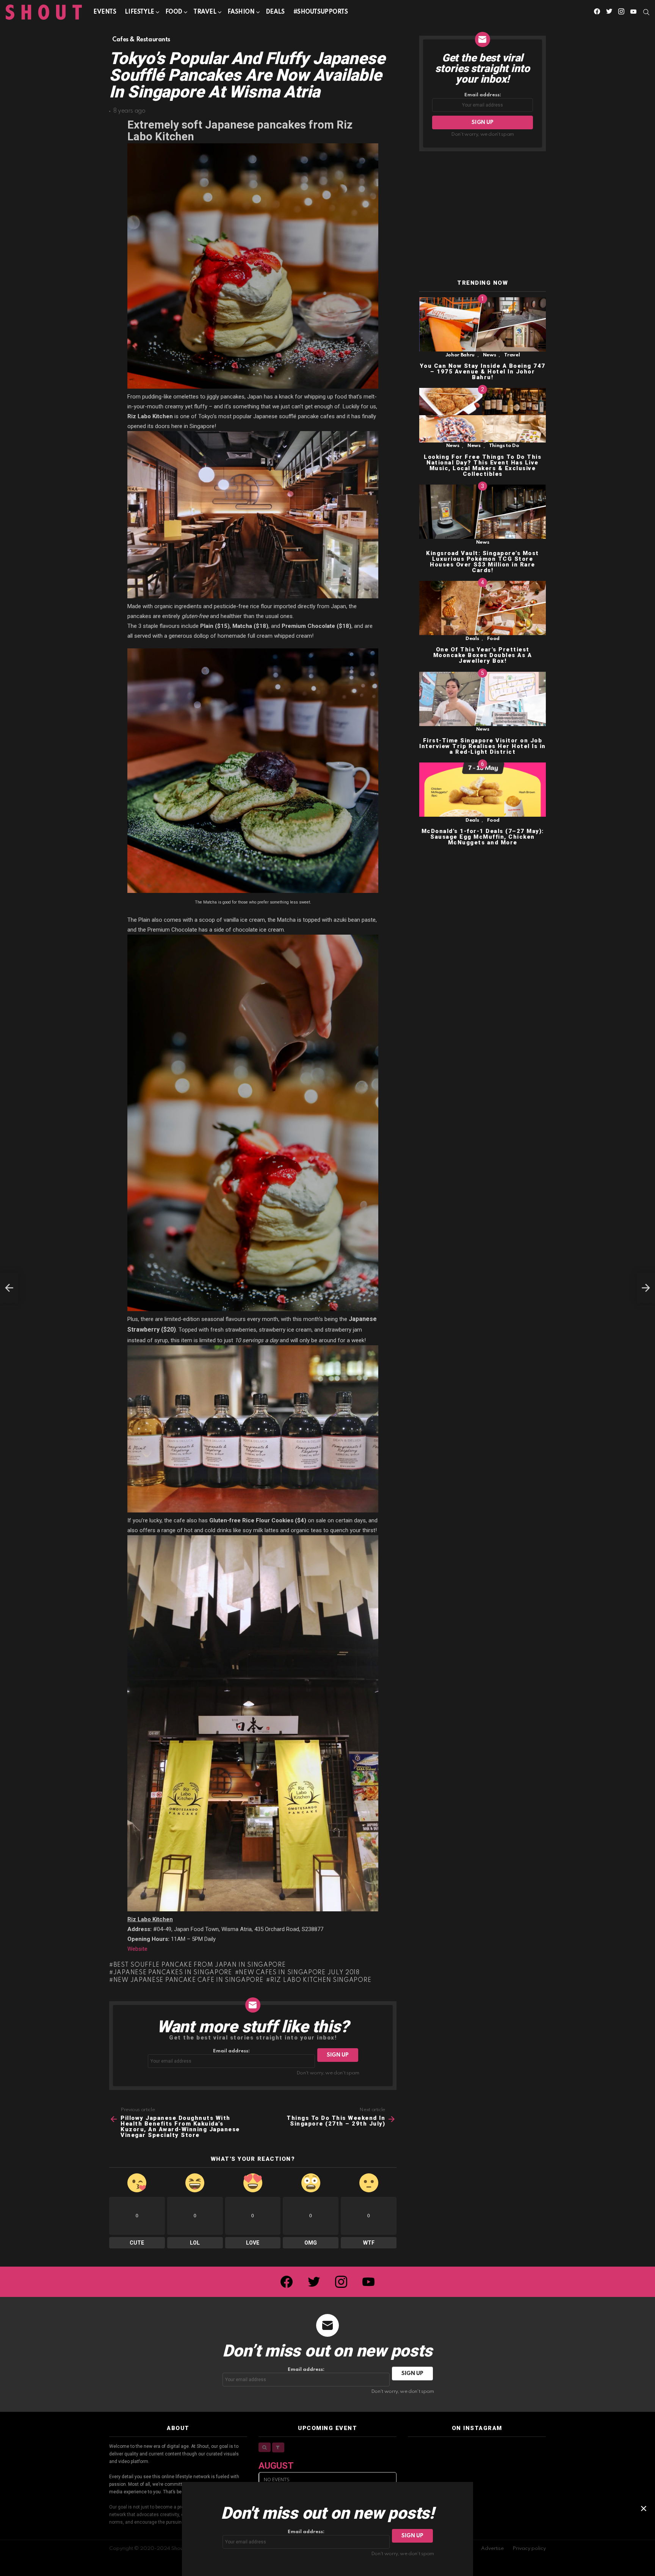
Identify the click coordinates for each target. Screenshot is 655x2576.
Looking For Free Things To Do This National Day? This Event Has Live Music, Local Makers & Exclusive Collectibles (483, 465)
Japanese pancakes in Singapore (173, 1973)
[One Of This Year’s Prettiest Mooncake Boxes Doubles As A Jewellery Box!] (483, 608)
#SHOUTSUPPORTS (321, 12)
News (490, 355)
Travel (205, 12)
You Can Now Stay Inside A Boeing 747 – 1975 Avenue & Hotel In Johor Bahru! (483, 372)
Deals (275, 12)
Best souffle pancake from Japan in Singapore (200, 1965)
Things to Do (504, 446)
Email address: (231, 2051)
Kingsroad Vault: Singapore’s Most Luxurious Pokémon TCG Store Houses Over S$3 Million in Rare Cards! (483, 562)
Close (644, 2509)
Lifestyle (139, 12)
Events (105, 12)
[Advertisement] (483, 216)
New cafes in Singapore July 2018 (299, 1973)
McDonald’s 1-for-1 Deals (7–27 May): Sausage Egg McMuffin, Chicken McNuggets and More (483, 837)
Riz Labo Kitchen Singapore (321, 1980)
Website (137, 1949)
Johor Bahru (460, 355)
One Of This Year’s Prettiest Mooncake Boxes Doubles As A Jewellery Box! (483, 656)
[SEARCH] (646, 12)
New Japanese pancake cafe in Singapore (188, 1980)
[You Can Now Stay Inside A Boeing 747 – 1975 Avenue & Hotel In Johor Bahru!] (483, 324)
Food (174, 12)
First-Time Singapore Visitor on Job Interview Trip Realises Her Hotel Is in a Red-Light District (483, 746)
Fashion (241, 12)
